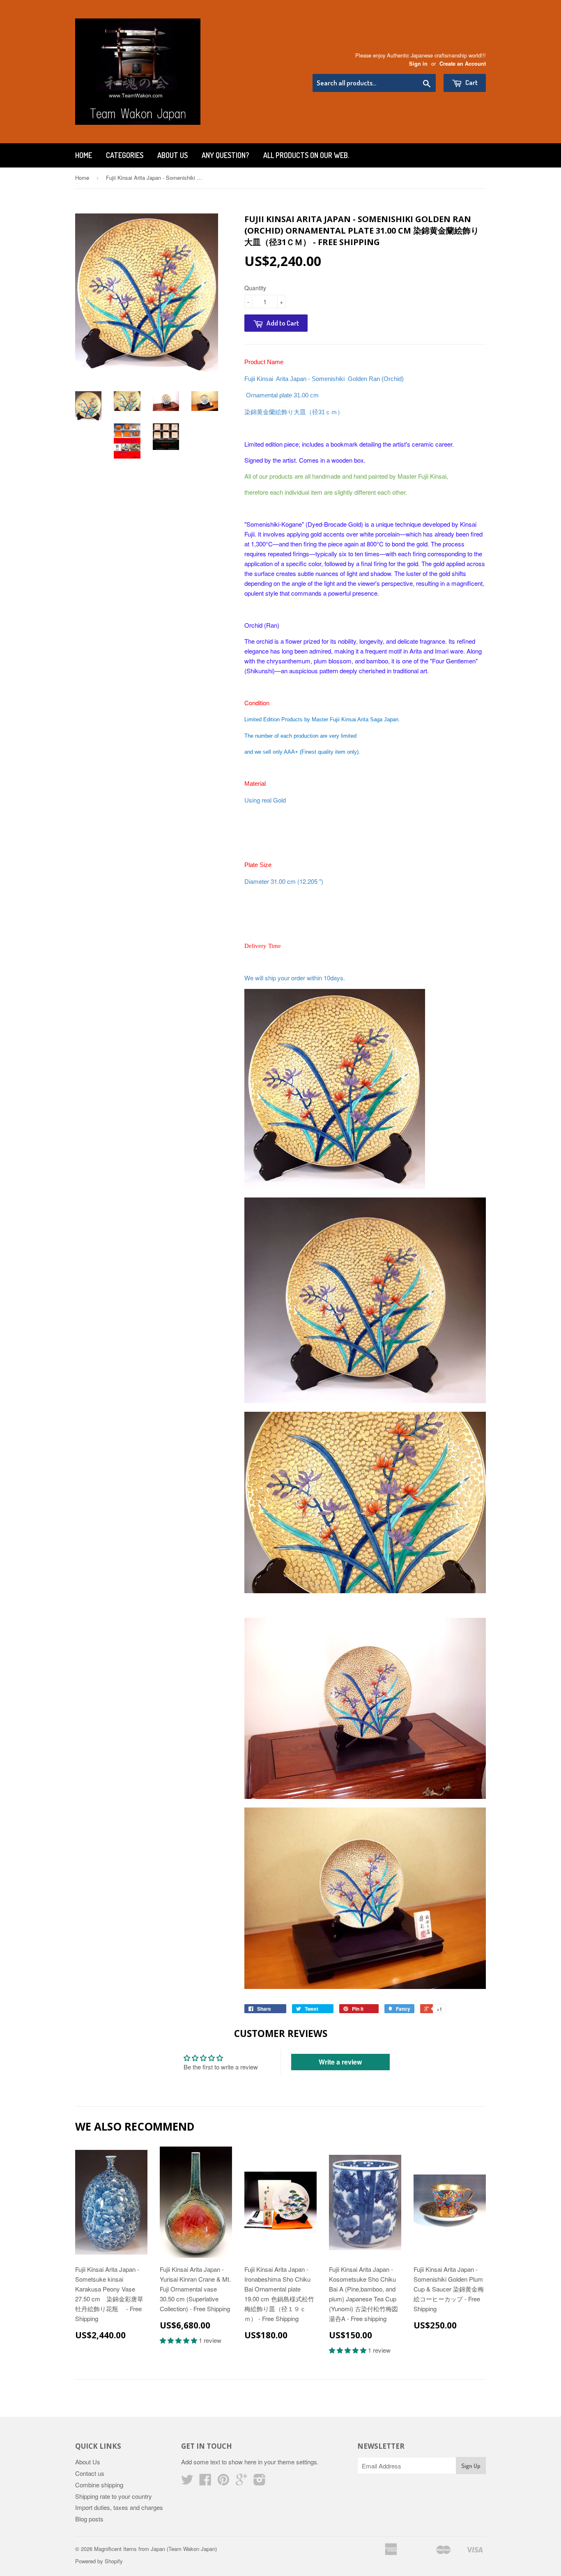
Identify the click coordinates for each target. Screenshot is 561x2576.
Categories (125, 155)
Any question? (225, 155)
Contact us (90, 2473)
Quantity (255, 288)
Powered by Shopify (99, 2561)
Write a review (340, 2062)
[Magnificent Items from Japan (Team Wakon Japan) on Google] (241, 2482)
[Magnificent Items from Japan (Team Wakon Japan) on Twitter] (187, 2482)
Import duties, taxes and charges (119, 2507)
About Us (172, 155)
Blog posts (89, 2519)
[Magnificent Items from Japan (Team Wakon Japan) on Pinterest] (223, 2482)
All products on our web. (306, 155)
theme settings (297, 2462)
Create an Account (463, 64)
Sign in (418, 64)
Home (84, 155)
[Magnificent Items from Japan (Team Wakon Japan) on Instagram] (260, 2482)
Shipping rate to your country (114, 2496)
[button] (179, 2340)
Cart (471, 82)
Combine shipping (99, 2485)
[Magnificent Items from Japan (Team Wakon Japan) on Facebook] (205, 2482)
